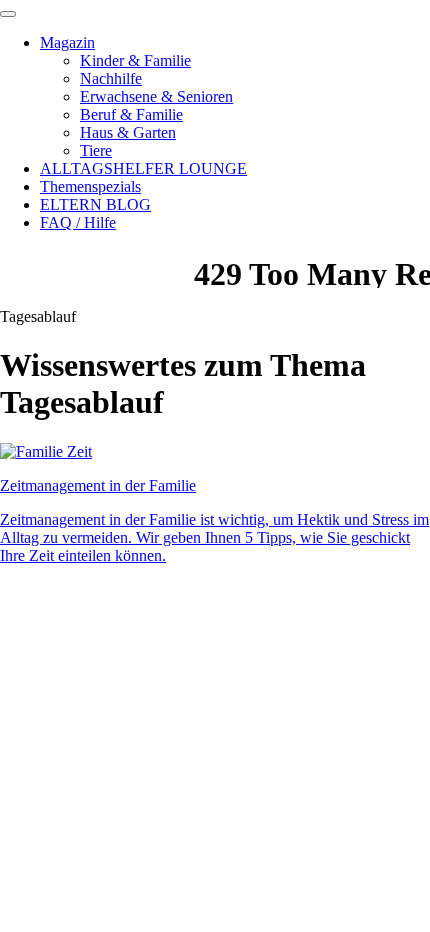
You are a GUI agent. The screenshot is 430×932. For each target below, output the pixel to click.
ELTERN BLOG (95, 204)
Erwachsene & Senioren (156, 96)
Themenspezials (90, 186)
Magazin (67, 42)
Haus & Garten (128, 132)
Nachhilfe (111, 78)
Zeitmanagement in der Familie (98, 485)
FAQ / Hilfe (78, 222)
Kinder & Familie (135, 60)
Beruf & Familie (131, 114)
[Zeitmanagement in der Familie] (46, 451)
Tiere (96, 150)
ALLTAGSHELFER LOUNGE (143, 168)
